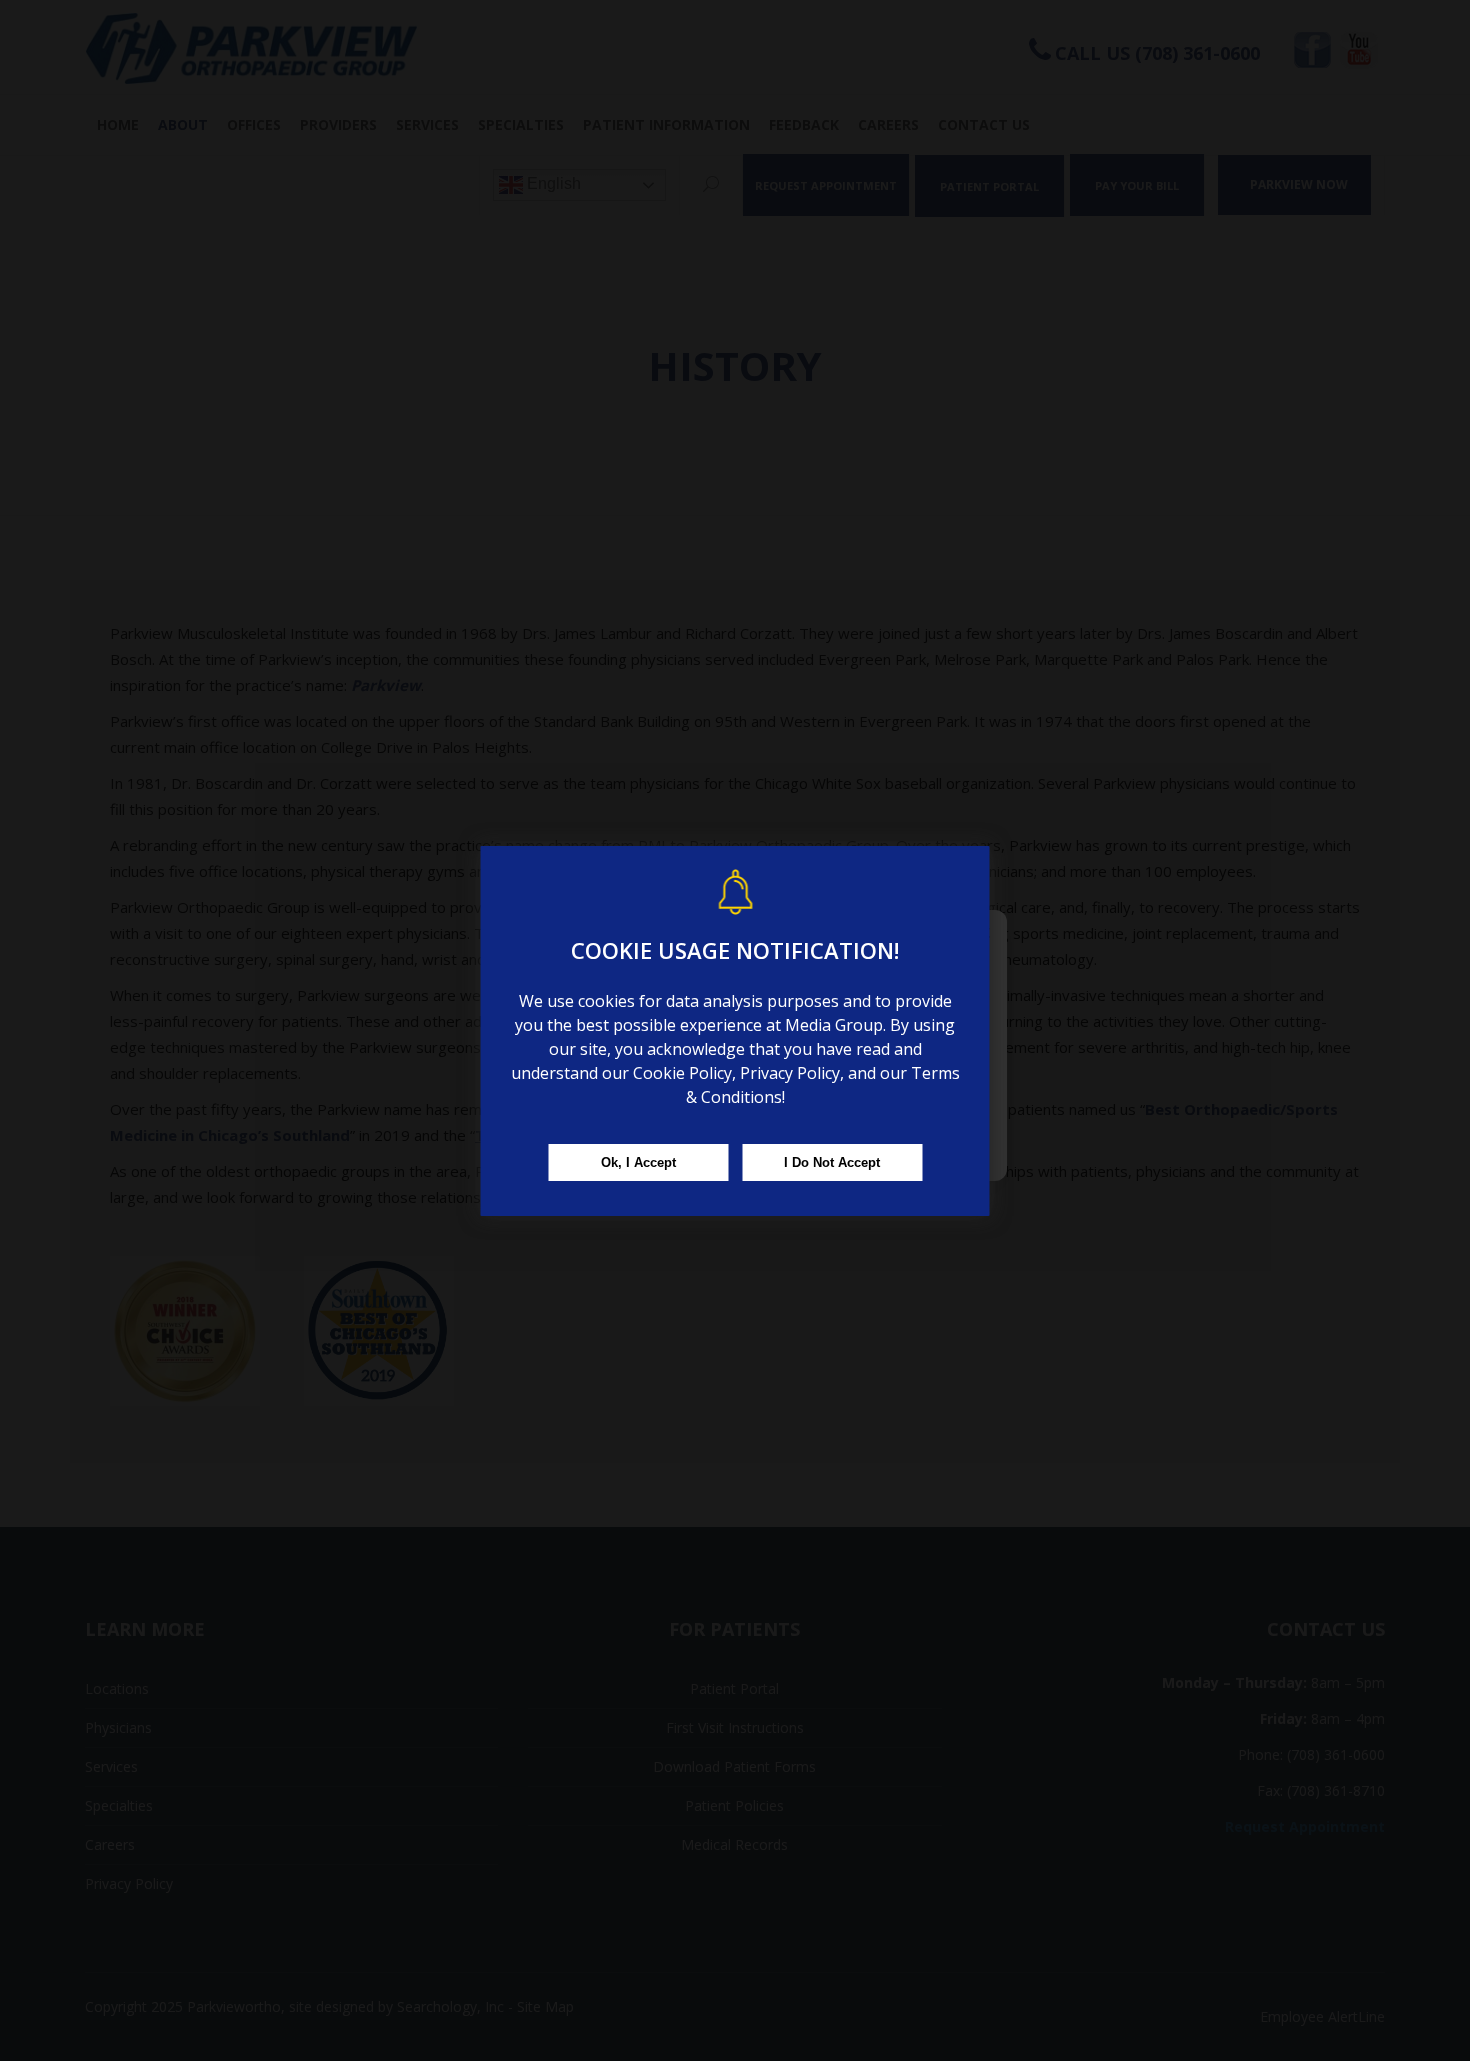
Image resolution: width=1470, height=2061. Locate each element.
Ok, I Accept (638, 1162)
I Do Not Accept (832, 1162)
